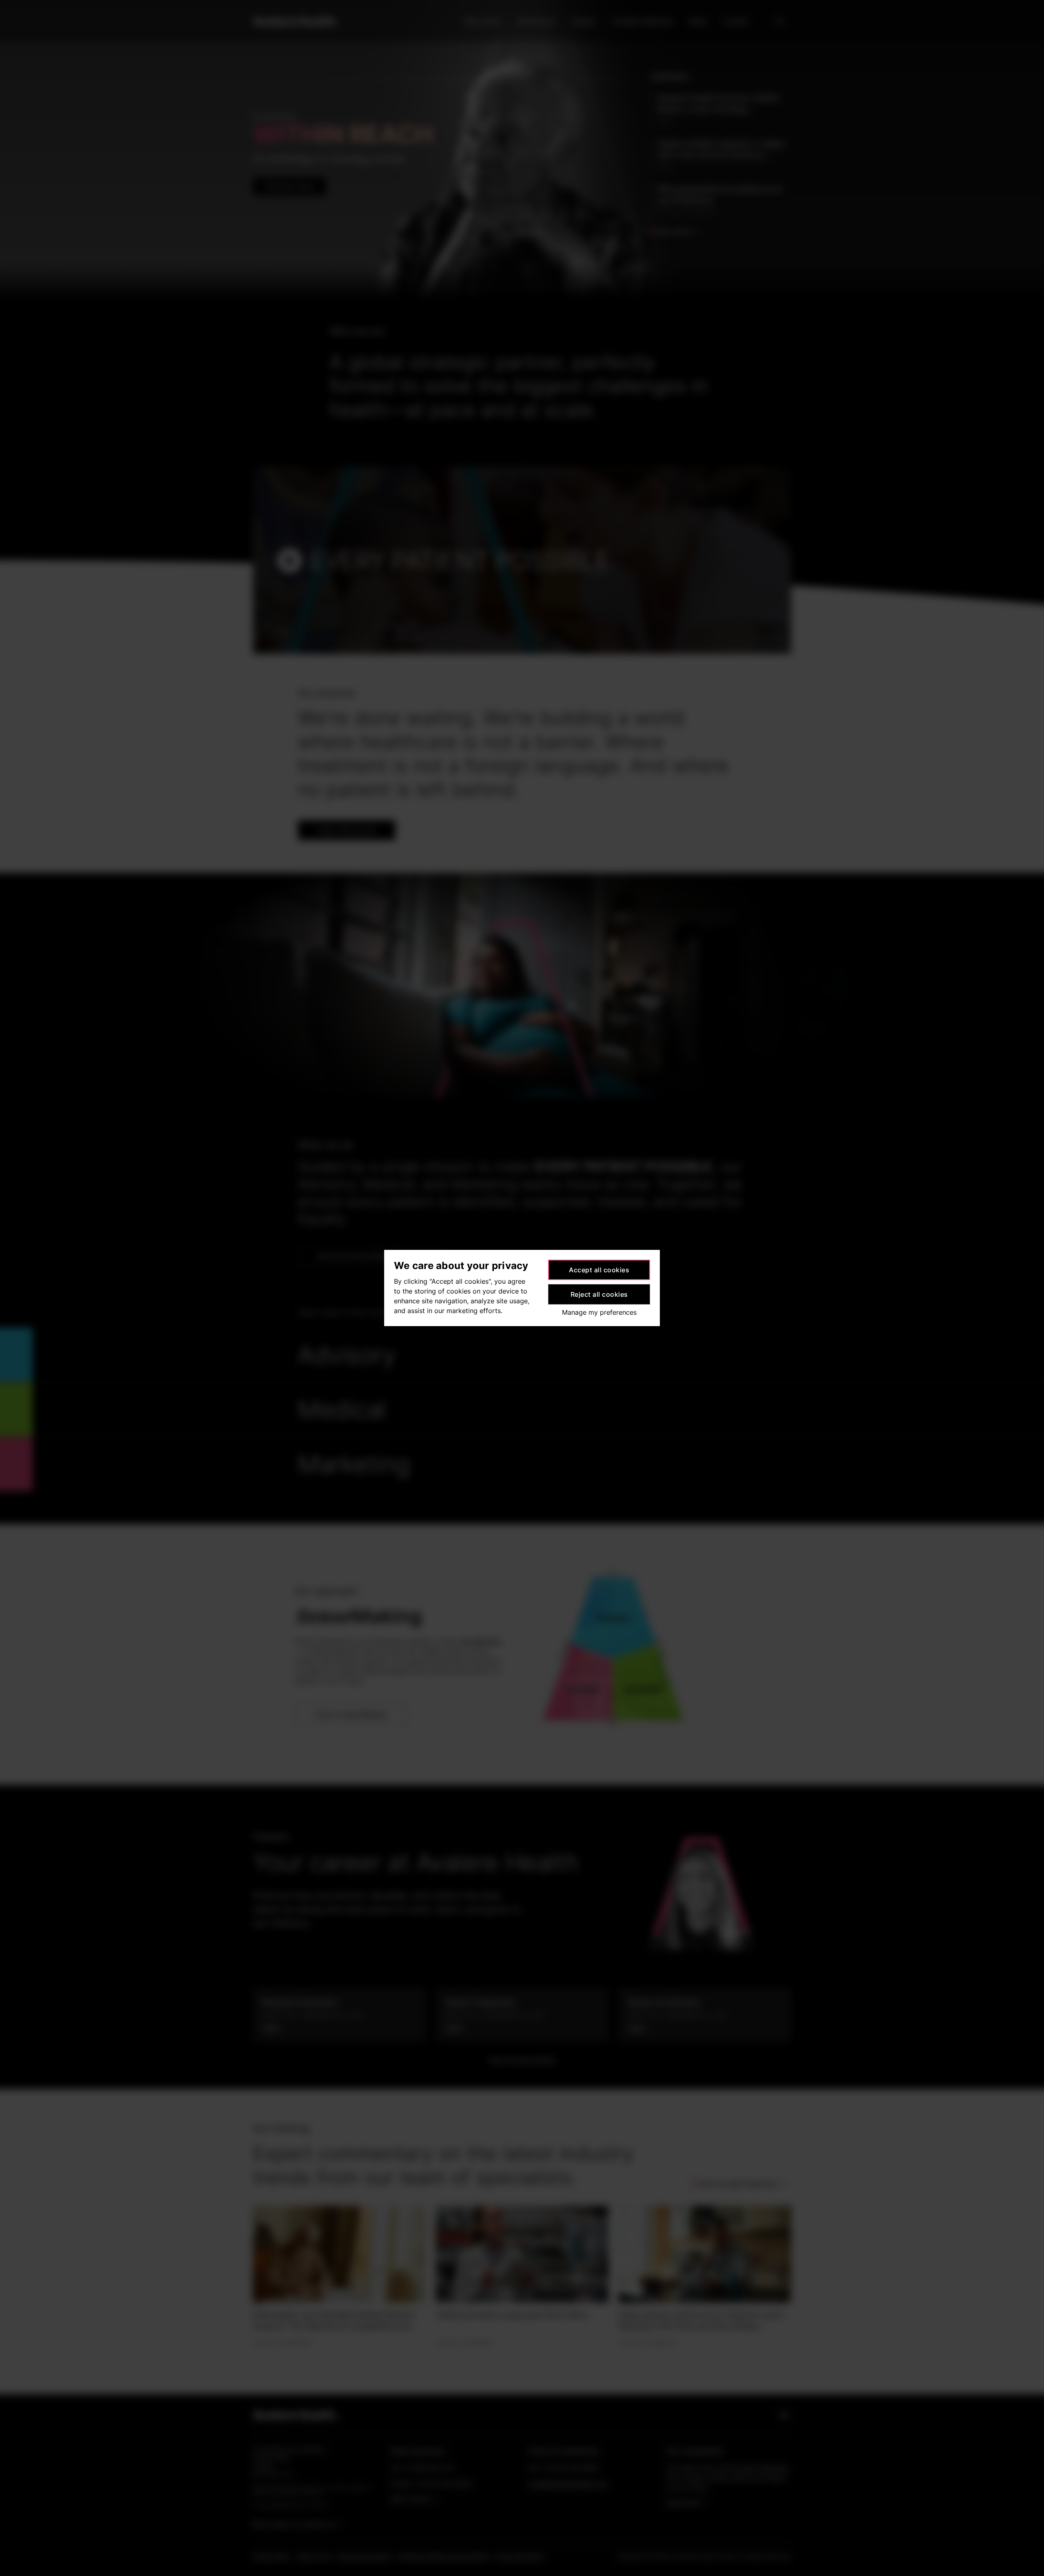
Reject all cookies (599, 1294)
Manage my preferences (599, 1312)
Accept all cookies (599, 1270)
